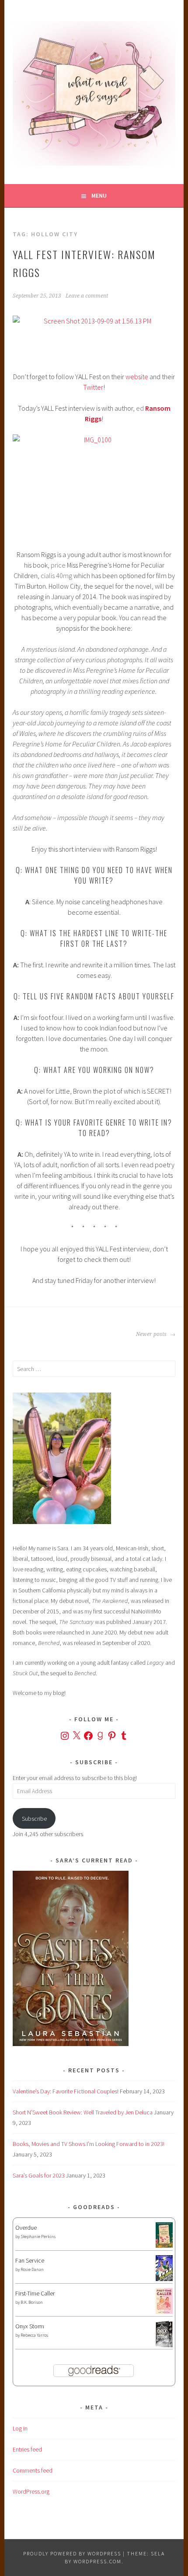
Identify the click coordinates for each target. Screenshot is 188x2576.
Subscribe (34, 1819)
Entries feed (27, 2449)
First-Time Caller (35, 2293)
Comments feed (33, 2470)
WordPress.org (31, 2491)
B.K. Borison (32, 2302)
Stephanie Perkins (38, 2237)
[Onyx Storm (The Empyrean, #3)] (164, 2346)
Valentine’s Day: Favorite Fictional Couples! (66, 2091)
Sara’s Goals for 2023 (39, 2175)
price (58, 565)
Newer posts (152, 1334)
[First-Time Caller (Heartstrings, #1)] (164, 2312)
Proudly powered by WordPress (72, 2553)
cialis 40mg (56, 576)
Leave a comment (87, 296)
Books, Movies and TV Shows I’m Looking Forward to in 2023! (89, 2144)
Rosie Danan (32, 2269)
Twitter (93, 387)
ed (140, 408)
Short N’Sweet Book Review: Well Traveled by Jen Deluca (83, 2112)
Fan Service (30, 2260)
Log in (20, 2428)
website (137, 377)
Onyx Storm (30, 2326)
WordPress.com (97, 2561)
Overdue (26, 2228)
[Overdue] (164, 2246)
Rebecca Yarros (34, 2335)
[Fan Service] (164, 2279)
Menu (99, 195)
